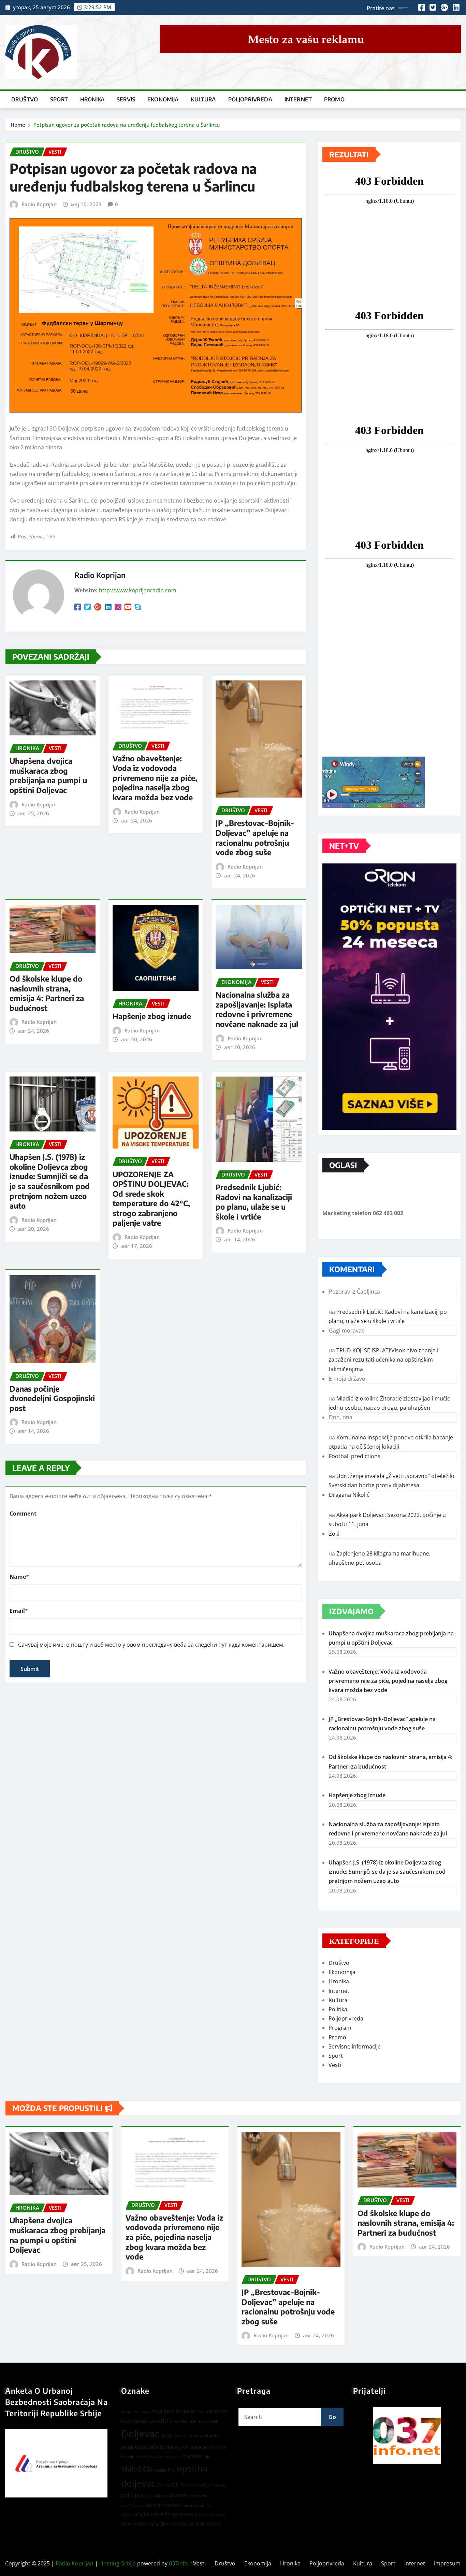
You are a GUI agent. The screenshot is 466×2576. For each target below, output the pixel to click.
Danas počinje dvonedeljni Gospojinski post (52, 1398)
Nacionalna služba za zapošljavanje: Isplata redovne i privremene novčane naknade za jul (257, 1009)
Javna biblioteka (204, 2436)
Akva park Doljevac (173, 2411)
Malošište (137, 2469)
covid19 (159, 2421)
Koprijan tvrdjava (139, 2457)
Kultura (203, 99)
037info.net (183, 2563)
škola (200, 2524)
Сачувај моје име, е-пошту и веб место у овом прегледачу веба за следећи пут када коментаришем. (151, 1645)
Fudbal (180, 2436)
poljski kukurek (155, 2496)
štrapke (214, 2524)
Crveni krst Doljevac (188, 2421)
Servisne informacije (355, 2046)
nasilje (160, 2470)
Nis (172, 2469)
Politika (338, 2009)
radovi (172, 2505)
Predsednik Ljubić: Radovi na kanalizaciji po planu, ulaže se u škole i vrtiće (254, 1202)
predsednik (200, 2496)
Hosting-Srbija (118, 2563)
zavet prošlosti (135, 2524)
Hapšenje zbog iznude (152, 1016)
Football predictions (355, 1456)
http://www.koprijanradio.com (138, 590)
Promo (334, 99)
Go (332, 2417)
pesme (220, 2485)
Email (19, 1611)
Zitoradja (170, 2524)
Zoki (334, 1534)
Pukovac (154, 2505)
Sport (59, 99)
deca (214, 2421)
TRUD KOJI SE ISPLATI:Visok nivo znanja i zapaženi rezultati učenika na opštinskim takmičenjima (383, 1360)
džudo (166, 2436)
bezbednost (135, 2421)
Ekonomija (163, 99)
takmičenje (164, 2514)
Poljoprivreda (250, 99)
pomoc (179, 2495)
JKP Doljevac (195, 2447)
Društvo (25, 99)
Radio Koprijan (39, 204)
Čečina (187, 2524)
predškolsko (132, 2506)
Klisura (218, 2447)
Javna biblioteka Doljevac (150, 2447)
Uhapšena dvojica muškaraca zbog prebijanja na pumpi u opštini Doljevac (48, 775)
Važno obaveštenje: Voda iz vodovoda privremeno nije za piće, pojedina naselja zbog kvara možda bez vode (155, 778)
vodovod (217, 2515)
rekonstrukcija (196, 2505)
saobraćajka (135, 2514)
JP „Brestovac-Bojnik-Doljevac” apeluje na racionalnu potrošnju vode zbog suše (255, 837)
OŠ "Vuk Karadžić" (193, 2485)
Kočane (192, 2456)
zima (155, 2524)
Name (19, 1577)
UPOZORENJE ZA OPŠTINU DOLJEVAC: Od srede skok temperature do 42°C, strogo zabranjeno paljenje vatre (151, 1199)
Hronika (92, 99)
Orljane (164, 2485)
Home (18, 125)
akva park (141, 2412)
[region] (407, 2435)
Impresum (447, 2563)
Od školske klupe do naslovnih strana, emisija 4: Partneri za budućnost (47, 993)
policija (130, 2495)
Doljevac (140, 2434)
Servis (126, 99)
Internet (298, 99)
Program (340, 2028)
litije (207, 2457)
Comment (23, 1514)
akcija (126, 2412)
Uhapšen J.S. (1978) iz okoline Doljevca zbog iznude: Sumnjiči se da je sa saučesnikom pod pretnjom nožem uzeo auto (50, 1181)
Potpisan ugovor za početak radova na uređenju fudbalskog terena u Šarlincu (127, 125)
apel (201, 2412)
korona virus (169, 2457)
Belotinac (217, 2411)
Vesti (335, 2065)
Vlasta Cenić (194, 2514)
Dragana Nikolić (349, 1495)
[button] (407, 2435)
